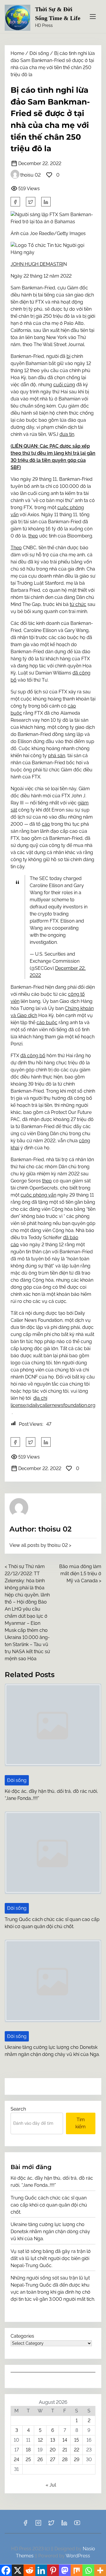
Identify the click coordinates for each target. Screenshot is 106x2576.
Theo (16, 548)
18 (28, 2450)
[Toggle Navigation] (93, 16)
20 (53, 2450)
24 (16, 2459)
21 (65, 2450)
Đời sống (39, 53)
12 (40, 2440)
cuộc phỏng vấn (38, 1195)
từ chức (78, 604)
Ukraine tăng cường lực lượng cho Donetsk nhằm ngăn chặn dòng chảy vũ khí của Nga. (50, 2232)
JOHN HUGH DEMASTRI (37, 264)
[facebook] (15, 202)
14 (65, 2440)
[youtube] (77, 2525)
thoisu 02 (30, 175)
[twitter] (31, 202)
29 (77, 2459)
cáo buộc (47, 1023)
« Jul (51, 2485)
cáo (46, 824)
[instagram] (38, 2525)
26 (40, 2459)
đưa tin (67, 434)
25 (28, 2459)
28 (65, 2459)
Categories (22, 2336)
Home (17, 53)
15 (77, 2440)
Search (18, 2109)
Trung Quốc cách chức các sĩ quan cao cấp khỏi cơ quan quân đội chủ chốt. (49, 2205)
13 (53, 2440)
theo (33, 536)
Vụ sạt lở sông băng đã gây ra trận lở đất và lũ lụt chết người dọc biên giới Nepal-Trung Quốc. (51, 2258)
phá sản (57, 756)
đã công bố (33, 1056)
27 (53, 2459)
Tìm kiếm (81, 2123)
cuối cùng (64, 385)
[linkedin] (64, 2525)
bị (68, 356)
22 (77, 2450)
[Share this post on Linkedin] (46, 202)
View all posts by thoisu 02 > (40, 1545)
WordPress (78, 2556)
